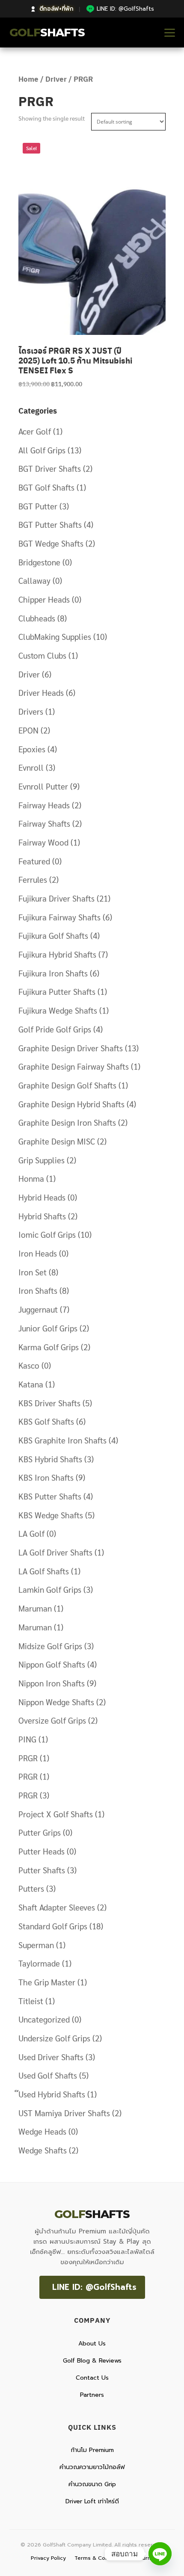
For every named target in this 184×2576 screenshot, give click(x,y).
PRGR (28, 1758)
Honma (31, 1178)
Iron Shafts (38, 1290)
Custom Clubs (42, 655)
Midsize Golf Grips (50, 1646)
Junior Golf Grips (48, 1328)
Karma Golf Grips (49, 1347)
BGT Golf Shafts (46, 487)
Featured (34, 861)
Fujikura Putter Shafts (57, 991)
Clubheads (37, 618)
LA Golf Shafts (44, 1571)
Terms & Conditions (100, 2558)
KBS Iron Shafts (46, 1477)
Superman (36, 1945)
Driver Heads (41, 692)
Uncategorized (44, 2019)
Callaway (34, 580)
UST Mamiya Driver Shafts (64, 2113)
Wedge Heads (42, 2131)
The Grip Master (47, 1982)
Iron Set (33, 1272)
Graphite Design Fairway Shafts (74, 1066)
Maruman (35, 1608)
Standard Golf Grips (53, 1926)
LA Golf (31, 1533)
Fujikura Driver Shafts (56, 898)
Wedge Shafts (43, 2150)
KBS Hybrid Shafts (50, 1459)
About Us (92, 2344)
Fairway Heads (44, 805)
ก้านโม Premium (92, 2450)
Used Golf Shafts (48, 2075)
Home (28, 79)
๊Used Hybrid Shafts (52, 2094)
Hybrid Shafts (42, 1216)
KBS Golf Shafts (46, 1421)
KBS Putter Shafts (50, 1496)
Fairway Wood (43, 842)
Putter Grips (40, 1832)
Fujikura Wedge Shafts (58, 1010)
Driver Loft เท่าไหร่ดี (92, 2501)
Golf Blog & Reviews (92, 2361)
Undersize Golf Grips (54, 2038)
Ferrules (33, 879)
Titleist (31, 2001)
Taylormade (39, 1963)
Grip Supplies (42, 1160)
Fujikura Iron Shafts (53, 973)
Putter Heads (42, 1851)
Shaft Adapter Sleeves (57, 1907)
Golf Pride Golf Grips (55, 1029)
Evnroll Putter (43, 786)
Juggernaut (38, 1309)
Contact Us (92, 2378)
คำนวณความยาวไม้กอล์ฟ (92, 2467)
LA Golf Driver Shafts (55, 1552)
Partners (92, 2395)
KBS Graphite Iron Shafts (62, 1440)
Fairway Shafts (44, 823)
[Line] (160, 2554)
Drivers (31, 711)
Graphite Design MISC (57, 1141)
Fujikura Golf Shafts (53, 935)
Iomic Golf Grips (47, 1234)
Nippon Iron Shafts (52, 1683)
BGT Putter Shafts (50, 524)
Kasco (29, 1365)
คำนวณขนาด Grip (92, 2484)
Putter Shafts (42, 1870)
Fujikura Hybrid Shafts (57, 954)
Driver (56, 79)
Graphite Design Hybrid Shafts (71, 1104)
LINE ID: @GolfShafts (94, 2287)
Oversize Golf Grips (52, 1720)
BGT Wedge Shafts (51, 543)
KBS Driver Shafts (49, 1403)
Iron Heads (38, 1253)
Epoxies (32, 749)
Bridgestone (39, 562)
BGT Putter (38, 506)
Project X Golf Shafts (56, 1814)
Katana (31, 1384)
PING (27, 1739)
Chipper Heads (44, 599)
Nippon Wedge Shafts (56, 1702)
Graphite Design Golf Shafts (67, 1085)
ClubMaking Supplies (55, 636)
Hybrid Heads (42, 1197)
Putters (31, 1888)
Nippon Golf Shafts (52, 1664)
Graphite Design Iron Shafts (67, 1122)
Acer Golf (35, 431)
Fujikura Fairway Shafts (59, 917)
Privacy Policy (48, 2558)
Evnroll (31, 767)
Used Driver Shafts (51, 2057)
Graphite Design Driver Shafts (71, 1048)
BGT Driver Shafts (50, 468)
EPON (28, 730)
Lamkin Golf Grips (50, 1589)
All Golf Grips (42, 450)
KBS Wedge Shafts (51, 1515)
